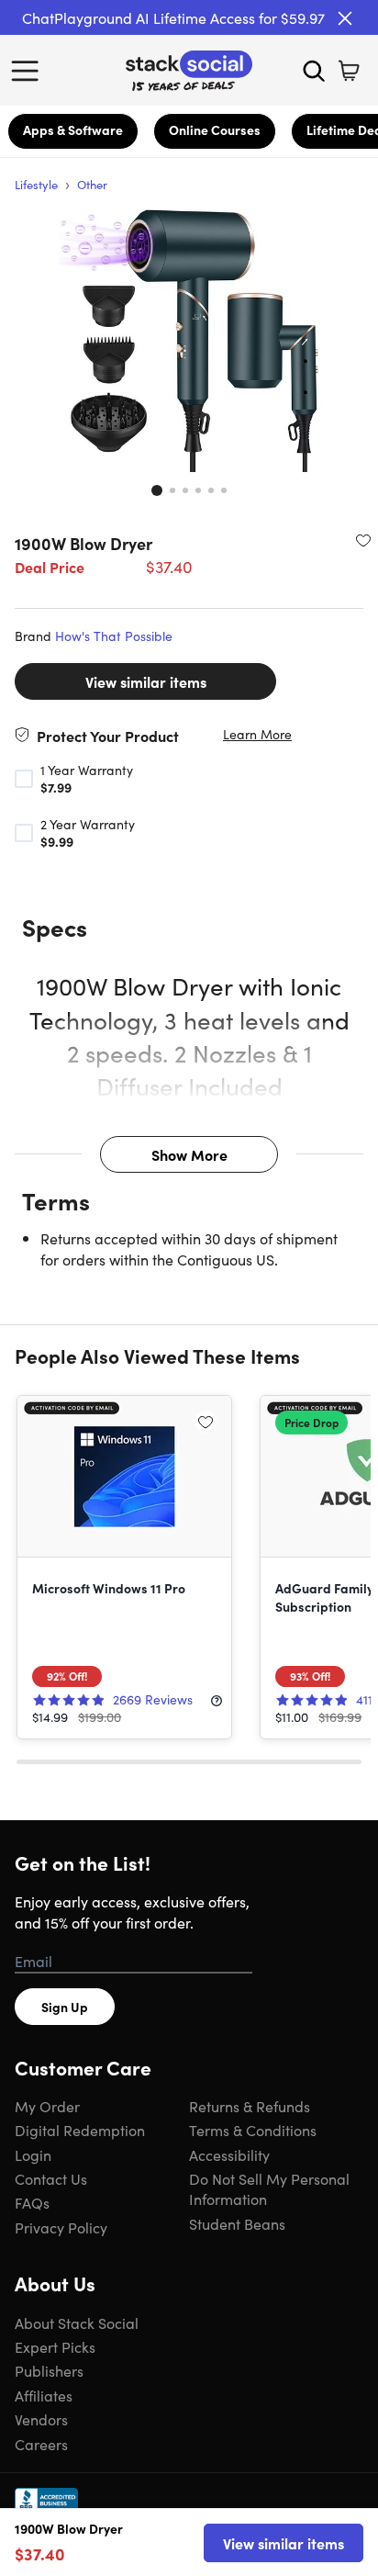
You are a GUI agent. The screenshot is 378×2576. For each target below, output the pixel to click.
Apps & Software (73, 129)
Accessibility (229, 2154)
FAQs (32, 2202)
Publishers (49, 2370)
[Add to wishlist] (363, 540)
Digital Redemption (80, 2130)
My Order (47, 2106)
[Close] (345, 18)
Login (33, 2154)
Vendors (41, 2419)
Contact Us (51, 2178)
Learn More (257, 734)
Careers (41, 2444)
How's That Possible (114, 636)
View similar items (146, 681)
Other (92, 184)
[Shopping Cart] (349, 71)
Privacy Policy (61, 2227)
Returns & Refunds (250, 2106)
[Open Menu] (29, 71)
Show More (189, 1154)
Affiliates (44, 2395)
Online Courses (215, 129)
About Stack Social (77, 2323)
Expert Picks (55, 2346)
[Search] (314, 71)
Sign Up (65, 2007)
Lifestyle (36, 184)
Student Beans (237, 2223)
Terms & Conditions (253, 2130)
